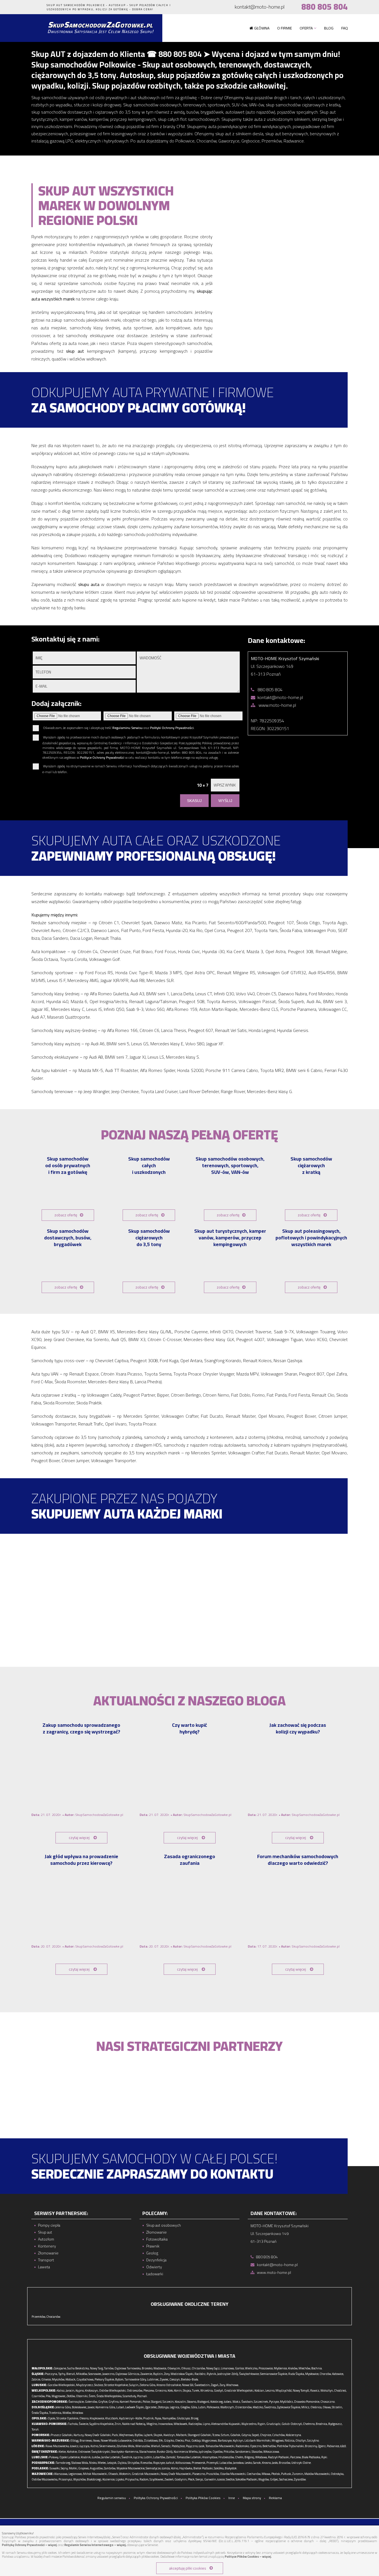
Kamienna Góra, (106, 2407)
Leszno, (270, 2390)
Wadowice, (160, 2368)
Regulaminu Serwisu (127, 728)
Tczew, (216, 2435)
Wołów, (67, 2413)
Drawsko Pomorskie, (307, 2402)
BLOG (329, 28)
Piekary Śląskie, (105, 2379)
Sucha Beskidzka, (78, 2368)
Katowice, (338, 2374)
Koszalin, (181, 2402)
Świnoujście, (76, 2402)
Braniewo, (86, 2440)
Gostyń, (219, 2390)
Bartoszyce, (225, 2440)
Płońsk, (276, 2474)
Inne (232, 2498)
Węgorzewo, (209, 2440)
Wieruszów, (143, 2446)
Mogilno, (152, 2424)
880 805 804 (324, 7)
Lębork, (148, 2435)
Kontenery (47, 2246)
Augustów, (97, 2468)
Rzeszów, (146, 2463)
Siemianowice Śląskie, (274, 2374)
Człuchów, (279, 2435)
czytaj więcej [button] (79, 1838)
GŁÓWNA (262, 28)
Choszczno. (328, 2402)
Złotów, (71, 2396)
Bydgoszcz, (335, 2424)
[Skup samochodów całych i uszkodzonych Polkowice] (149, 1192)
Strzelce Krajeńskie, (116, 2385)
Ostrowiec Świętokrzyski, (94, 2452)
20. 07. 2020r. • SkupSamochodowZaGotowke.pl (77, 1946)
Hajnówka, (186, 2468)
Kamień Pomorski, (131, 2402)
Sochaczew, (286, 2479)
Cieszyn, (175, 2379)
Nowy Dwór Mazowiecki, (176, 2474)
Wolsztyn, (327, 2390)
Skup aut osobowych (164, 2225)
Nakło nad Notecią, (134, 2424)
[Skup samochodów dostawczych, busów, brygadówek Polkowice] (68, 1265)
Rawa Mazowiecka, (57, 2446)
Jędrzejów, (205, 2452)
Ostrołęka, (337, 2474)
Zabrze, (36, 2379)
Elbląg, (75, 2440)
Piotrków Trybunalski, (291, 2446)
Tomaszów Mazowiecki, (220, 2446)
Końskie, (72, 2452)
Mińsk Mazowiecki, (95, 2474)
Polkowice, (213, 2407)
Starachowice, (148, 2452)
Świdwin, (247, 2402)
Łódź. (343, 2446)
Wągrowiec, (59, 2396)
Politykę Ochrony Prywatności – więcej (29, 2545)
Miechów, (305, 2368)
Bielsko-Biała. (190, 2379)
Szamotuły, (130, 2396)
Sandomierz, (243, 2452)
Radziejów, (195, 2424)
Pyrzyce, (274, 2402)
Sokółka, (219, 2468)
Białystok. (231, 2468)
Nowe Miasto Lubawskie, (116, 2440)
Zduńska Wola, (126, 2446)
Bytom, (120, 2379)
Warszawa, (61, 2474)
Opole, (52, 2418)
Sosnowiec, (95, 2374)
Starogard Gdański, (200, 2435)
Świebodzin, (202, 2385)
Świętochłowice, (249, 2374)
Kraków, (293, 2368)
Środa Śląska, (40, 2413)
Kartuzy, (79, 2435)
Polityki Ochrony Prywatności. (172, 728)
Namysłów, (169, 2418)
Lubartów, (159, 2457)
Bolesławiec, (79, 2407)
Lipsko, (120, 2479)
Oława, (327, 2407)
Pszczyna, (51, 2374)
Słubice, (99, 2385)
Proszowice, (266, 2368)
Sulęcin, (134, 2385)
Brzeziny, (311, 2446)
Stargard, (156, 2402)
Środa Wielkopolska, (109, 2396)
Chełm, (239, 2457)
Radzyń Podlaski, (279, 2457)
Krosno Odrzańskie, (169, 2385)
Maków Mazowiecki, (317, 2474)
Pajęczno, (192, 2446)
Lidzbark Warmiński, (258, 2440)
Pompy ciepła (49, 2225)
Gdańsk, (236, 2435)
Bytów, (139, 2435)
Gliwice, (46, 2379)
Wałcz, (237, 2402)
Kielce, (62, 2452)
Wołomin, (125, 2474)
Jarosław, (239, 2463)
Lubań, (120, 2407)
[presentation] (337, 1600)
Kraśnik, (86, 2457)
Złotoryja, (164, 2407)
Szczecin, (168, 2402)
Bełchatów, (269, 2446)
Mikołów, (82, 2374)
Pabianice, (333, 2446)
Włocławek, (181, 2424)
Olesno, (84, 2418)
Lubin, (202, 2407)
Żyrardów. (300, 2479)
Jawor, (91, 2407)
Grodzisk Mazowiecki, (146, 2474)
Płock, (191, 2479)
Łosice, (221, 2479)
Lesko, (249, 2463)
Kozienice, (109, 2479)
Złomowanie (48, 2253)
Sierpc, (200, 2479)
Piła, (48, 2396)
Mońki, (73, 2468)
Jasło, (275, 2463)
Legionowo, (75, 2474)
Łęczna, (138, 2457)
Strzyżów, (134, 2463)
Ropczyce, (159, 2463)
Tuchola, (73, 2424)
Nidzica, (290, 2440)
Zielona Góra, (148, 2385)
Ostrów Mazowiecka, (45, 2479)
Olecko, (180, 2440)
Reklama (275, 2498)
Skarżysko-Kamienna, (125, 2452)
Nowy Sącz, (213, 2368)
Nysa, (158, 2418)
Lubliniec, (153, 2379)
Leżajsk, (112, 2463)
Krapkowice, (97, 2418)
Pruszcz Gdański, (62, 2435)
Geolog (152, 2253)
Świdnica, (270, 2407)
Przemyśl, (213, 2463)
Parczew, (296, 2457)
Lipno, (207, 2424)
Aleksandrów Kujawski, (226, 2424)
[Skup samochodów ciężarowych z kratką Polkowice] (311, 1192)
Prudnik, (149, 2418)
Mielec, (102, 2463)
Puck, (115, 2435)
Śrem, (92, 2396)
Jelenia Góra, (63, 2407)
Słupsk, (158, 2435)
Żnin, (118, 2424)
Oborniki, (82, 2396)
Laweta (44, 2267)
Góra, (194, 2407)
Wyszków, (80, 2479)
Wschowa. (233, 2385)
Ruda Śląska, (296, 2374)
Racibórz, (200, 2374)
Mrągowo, (278, 2440)
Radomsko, (242, 2446)
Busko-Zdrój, (165, 2452)
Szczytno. (313, 2440)
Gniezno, (161, 2390)
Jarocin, (70, 2390)
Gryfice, (103, 2402)
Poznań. (142, 2396)
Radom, (144, 2479)
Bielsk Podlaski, (203, 2468)
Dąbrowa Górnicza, (128, 2374)
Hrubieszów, (226, 2457)
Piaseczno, (199, 2474)
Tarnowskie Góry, (136, 2379)
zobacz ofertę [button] (66, 1215)
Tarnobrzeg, (63, 2463)
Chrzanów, (199, 2368)
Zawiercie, (146, 2374)
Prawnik (153, 2246)
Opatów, (218, 2452)
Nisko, (93, 2463)
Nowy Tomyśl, (301, 2390)
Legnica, (175, 2407)
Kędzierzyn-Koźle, (131, 2418)
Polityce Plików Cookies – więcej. (248, 2557)
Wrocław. (78, 2413)
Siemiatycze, (153, 2468)
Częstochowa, (85, 2379)
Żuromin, (298, 2474)
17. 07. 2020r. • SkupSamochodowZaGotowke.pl (294, 1946)
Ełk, (161, 2440)
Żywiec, (164, 2379)
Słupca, (187, 2390)
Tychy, (62, 2374)
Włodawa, (261, 2457)
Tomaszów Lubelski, (189, 2457)
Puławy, (54, 2457)
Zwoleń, (169, 2479)
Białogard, (204, 2402)
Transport (46, 2260)
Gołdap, (196, 2440)
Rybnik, (212, 2374)
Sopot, (256, 2435)
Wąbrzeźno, (249, 2424)
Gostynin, (181, 2479)
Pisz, (188, 2440)
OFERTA (306, 28)
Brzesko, (147, 2368)
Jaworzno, (109, 2374)
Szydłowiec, (157, 2479)
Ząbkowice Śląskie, (289, 2407)
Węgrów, (264, 2479)
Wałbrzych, (228, 2407)
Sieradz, (166, 2446)
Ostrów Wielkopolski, (113, 2390)
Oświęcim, (174, 2368)
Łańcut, (170, 2463)
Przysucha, (132, 2479)
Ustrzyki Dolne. (301, 2463)
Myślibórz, (287, 2402)
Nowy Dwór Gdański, (98, 2435)
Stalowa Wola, (80, 2463)
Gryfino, (114, 2402)
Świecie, (84, 2424)
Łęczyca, (85, 2446)
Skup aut (45, 2232)
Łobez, (228, 2402)
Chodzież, (340, 2390)
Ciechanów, (254, 2474)
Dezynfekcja (156, 2260)
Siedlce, (230, 2479)
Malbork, (182, 2435)
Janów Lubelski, (111, 2457)
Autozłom (46, 2239)
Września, (207, 2390)
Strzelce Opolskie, (68, 2418)
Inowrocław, (166, 2424)
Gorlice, (240, 2368)
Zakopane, (60, 2368)
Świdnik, (127, 2457)
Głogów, (185, 2407)
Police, (146, 2402)
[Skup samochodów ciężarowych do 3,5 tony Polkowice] (149, 1265)
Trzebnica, (55, 2413)
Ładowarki (155, 2274)
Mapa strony (252, 2498)
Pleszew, (149, 2390)
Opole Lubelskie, (70, 2457)
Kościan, (260, 2390)
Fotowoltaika (157, 2239)
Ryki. (325, 2457)
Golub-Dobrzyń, (292, 2424)
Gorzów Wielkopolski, (62, 2385)
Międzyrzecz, (85, 2385)
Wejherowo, (127, 2435)
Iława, (97, 2440)
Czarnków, (38, 2396)
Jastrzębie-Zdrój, (228, 2374)
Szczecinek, (261, 2402)
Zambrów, (110, 2468)
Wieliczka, (252, 2368)
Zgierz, (322, 2446)
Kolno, (175, 2468)
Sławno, (192, 2402)
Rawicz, (315, 2390)
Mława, (266, 2474)
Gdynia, (246, 2435)
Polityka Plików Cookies (203, 2498)
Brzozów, (285, 2463)
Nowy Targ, (97, 2368)
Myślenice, (281, 2368)
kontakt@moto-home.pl (260, 7)
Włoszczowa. (272, 2452)
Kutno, (95, 2446)
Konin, (178, 2390)
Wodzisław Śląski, (182, 2374)
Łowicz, (74, 2446)
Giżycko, (169, 2440)
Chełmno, (309, 2424)
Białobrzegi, (94, 2479)
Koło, (170, 2390)
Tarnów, (109, 2368)
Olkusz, (186, 2368)
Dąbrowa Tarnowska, (128, 2368)
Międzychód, (284, 2390)
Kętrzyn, (238, 2440)
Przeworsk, (199, 2463)
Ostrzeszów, (135, 2390)
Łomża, (166, 2468)
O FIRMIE (285, 28)
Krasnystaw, (210, 2457)
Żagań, (215, 2385)
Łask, (202, 2446)
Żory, (167, 2374)
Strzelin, (337, 2407)
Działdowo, (151, 2440)
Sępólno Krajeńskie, (102, 2424)
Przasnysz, (66, 2479)
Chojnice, (266, 2435)
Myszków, (58, 2379)
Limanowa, (228, 2368)
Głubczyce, (184, 2418)
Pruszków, (213, 2474)
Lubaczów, (226, 2463)
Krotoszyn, (92, 2390)
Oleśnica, (316, 2407)
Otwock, (113, 2474)
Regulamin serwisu (112, 2498)
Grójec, (274, 2479)
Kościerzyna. (294, 2435)
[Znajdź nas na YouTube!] (41, 7)
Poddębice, (179, 2446)
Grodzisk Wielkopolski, (239, 2390)
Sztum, (225, 2435)
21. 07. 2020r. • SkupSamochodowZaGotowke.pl (77, 1815)
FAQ (345, 28)
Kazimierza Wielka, (186, 2452)
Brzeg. (195, 2418)
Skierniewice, (108, 2446)
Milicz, (306, 2407)
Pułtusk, (286, 2474)
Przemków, (39, 2317)
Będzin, (158, 2374)
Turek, (196, 2390)
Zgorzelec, (151, 2407)
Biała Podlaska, (311, 2457)
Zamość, (171, 2457)
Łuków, (96, 2457)
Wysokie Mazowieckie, (131, 2468)
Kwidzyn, (169, 2435)
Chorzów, (326, 2374)
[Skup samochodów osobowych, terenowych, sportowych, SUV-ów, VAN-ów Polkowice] (230, 1192)
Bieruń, (71, 2374)
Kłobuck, (71, 2379)
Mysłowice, (312, 2374)
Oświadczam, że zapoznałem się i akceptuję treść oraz (118, 728)
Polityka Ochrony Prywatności (156, 2498)
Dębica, (122, 2463)
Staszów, (257, 2452)
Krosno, (267, 2463)
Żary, (223, 2385)
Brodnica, (322, 2424)
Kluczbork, (112, 2418)
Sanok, (257, 2463)
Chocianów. (54, 2317)
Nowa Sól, (188, 2385)
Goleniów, (91, 2402)
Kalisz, (61, 2390)
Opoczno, (256, 2446)
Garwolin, (210, 2479)
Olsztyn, (301, 2440)
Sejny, (65, 2468)
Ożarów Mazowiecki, (233, 2474)
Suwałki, (55, 2468)
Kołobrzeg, (217, 2402)
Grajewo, (84, 2468)
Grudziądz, (274, 2424)
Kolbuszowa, (183, 2463)
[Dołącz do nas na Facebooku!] (31, 7)
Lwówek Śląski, (135, 2407)
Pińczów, (229, 2452)
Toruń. (36, 2429)
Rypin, (262, 2424)
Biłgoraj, (250, 2457)
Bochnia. (317, 2368)
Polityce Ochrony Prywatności (102, 757)
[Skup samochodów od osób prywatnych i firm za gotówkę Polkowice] (68, 1192)
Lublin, (148, 2457)
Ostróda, (138, 2440)
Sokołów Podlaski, (247, 2479)
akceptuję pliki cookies (188, 2568)
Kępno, (80, 2390)
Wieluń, (156, 2446)
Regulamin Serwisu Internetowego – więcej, (95, 2545)
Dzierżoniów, (244, 2407)
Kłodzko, (258, 2407)
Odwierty (154, 2267)
